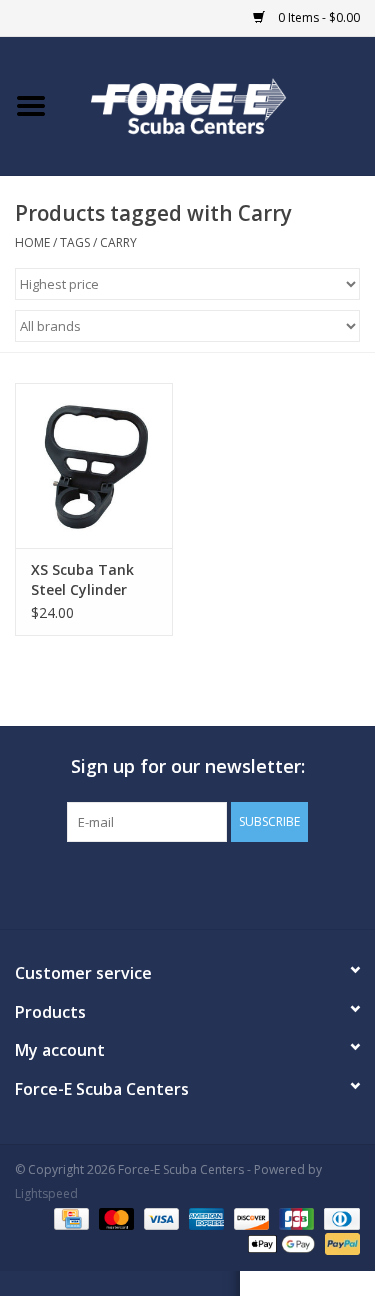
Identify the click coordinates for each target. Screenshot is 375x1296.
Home (32, 242)
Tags (75, 242)
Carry (118, 242)
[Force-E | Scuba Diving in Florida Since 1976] (219, 104)
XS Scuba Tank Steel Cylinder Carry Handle (82, 580)
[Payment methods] (69, 1218)
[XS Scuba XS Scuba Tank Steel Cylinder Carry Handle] (94, 465)
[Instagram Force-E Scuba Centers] (260, 883)
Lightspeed (46, 1193)
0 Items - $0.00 (317, 17)
